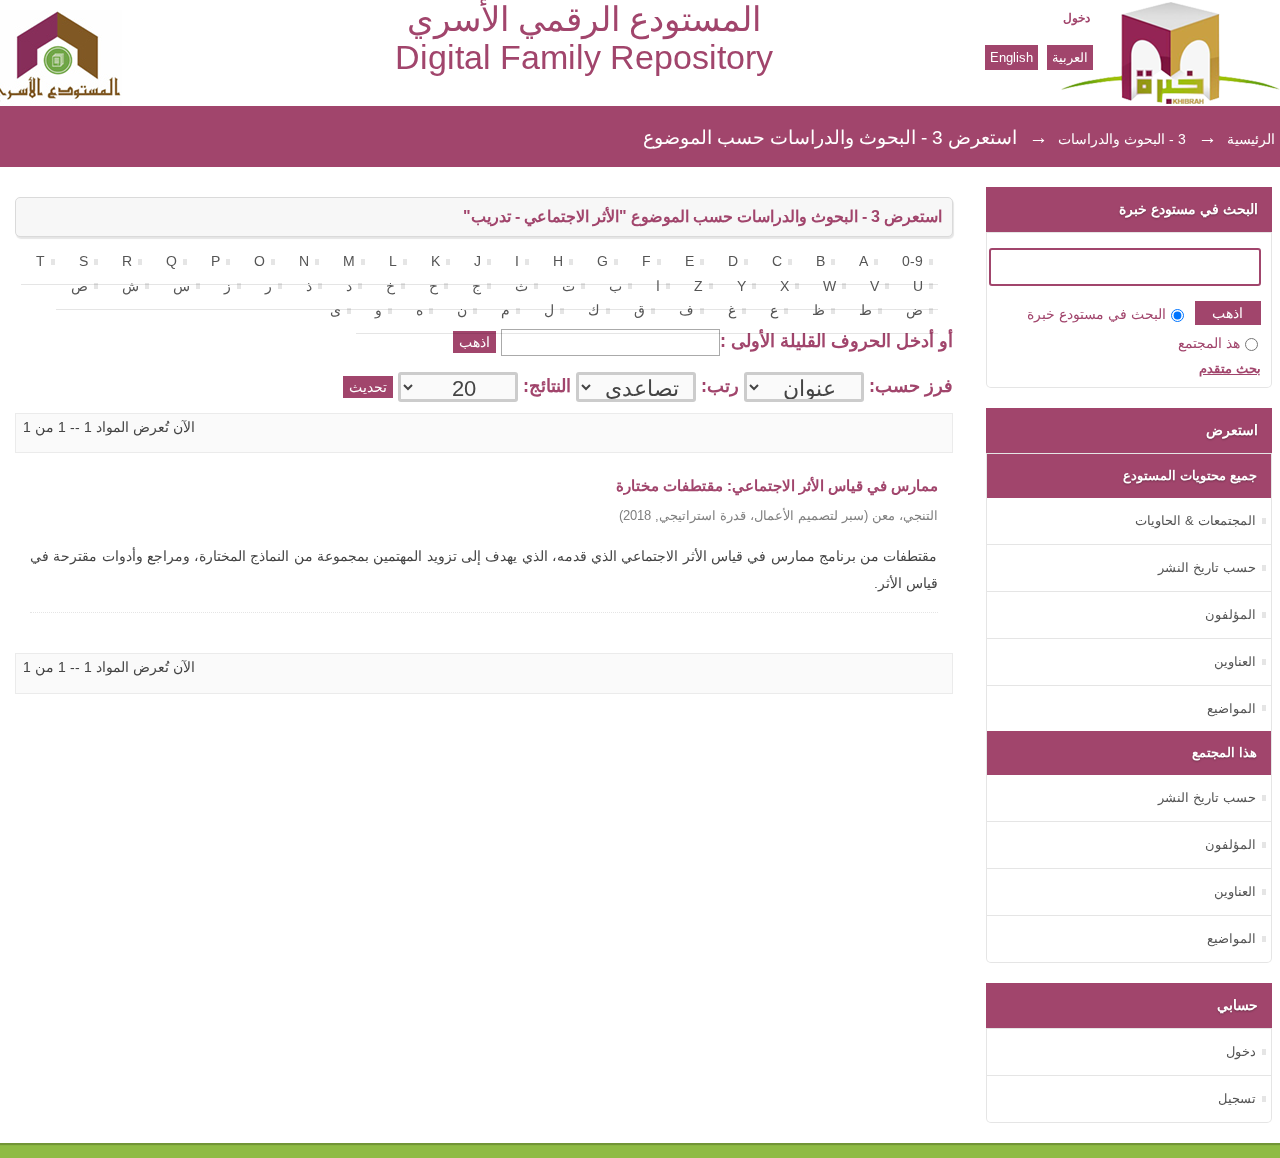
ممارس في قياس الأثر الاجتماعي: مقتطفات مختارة (777, 485)
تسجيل (1237, 1098)
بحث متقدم (1230, 368)
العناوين (1235, 661)
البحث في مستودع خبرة (1096, 314)
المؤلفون (1230, 614)
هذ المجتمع (1209, 343)
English (1011, 57)
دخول (1076, 18)
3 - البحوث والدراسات (1122, 139)
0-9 (912, 261)
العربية (1070, 57)
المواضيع (1231, 708)
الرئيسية (1251, 139)
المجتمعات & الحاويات (1195, 520)
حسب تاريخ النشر (1207, 567)
